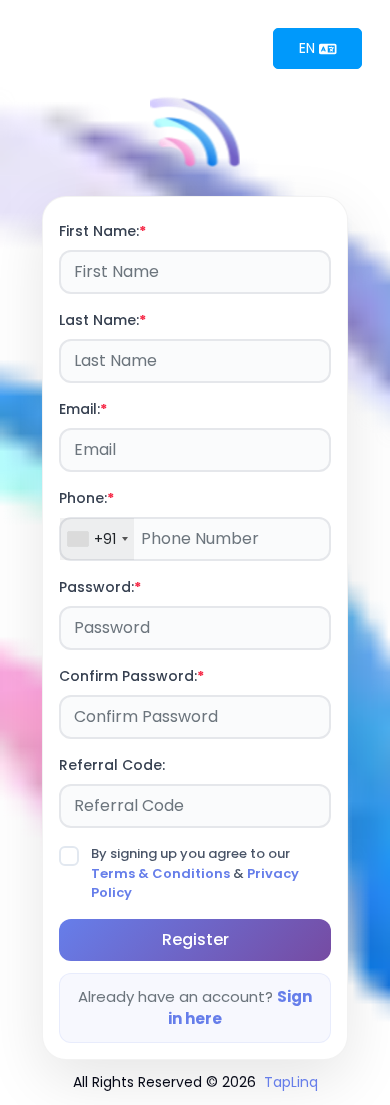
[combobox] (97, 539)
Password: (96, 587)
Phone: (83, 498)
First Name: (99, 231)
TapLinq (291, 1082)
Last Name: (99, 320)
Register (195, 939)
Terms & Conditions (160, 873)
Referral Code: (112, 765)
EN (309, 48)
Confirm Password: (128, 676)
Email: (79, 409)
